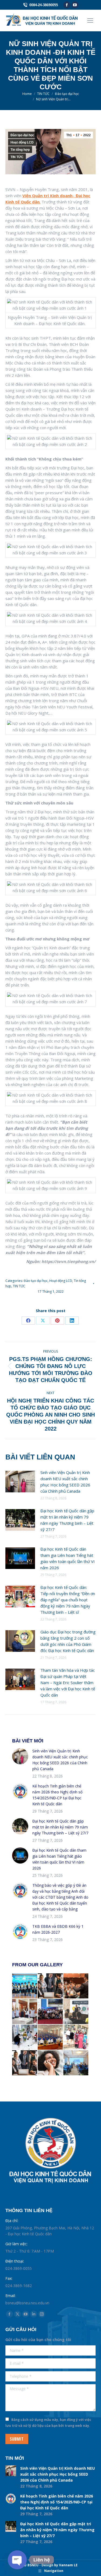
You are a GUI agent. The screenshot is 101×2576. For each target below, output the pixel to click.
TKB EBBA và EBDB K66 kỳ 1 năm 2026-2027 (58, 1929)
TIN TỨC (17, 157)
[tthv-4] (76, 2037)
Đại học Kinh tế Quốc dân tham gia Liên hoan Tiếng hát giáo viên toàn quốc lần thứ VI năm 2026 (68, 1558)
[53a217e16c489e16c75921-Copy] (25, 1986)
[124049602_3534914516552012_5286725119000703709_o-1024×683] (50, 2012)
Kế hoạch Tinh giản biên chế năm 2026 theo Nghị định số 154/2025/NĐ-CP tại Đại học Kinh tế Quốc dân (57, 1795)
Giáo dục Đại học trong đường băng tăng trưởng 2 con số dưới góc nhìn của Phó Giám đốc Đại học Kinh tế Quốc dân (68, 1641)
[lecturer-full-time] (76, 1986)
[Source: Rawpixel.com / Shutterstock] (76, 2012)
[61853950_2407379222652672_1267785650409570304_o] (76, 2063)
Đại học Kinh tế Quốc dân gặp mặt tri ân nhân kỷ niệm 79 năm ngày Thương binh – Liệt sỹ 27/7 (67, 1520)
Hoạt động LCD (22, 142)
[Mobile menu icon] (90, 21)
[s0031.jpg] (25, 2063)
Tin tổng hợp (20, 150)
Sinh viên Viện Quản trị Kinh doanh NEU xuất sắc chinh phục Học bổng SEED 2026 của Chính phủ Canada (65, 1482)
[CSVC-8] (50, 2037)
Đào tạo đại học (22, 135)
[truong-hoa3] (25, 2012)
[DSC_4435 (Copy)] (25, 2037)
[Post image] (20, 1482)
